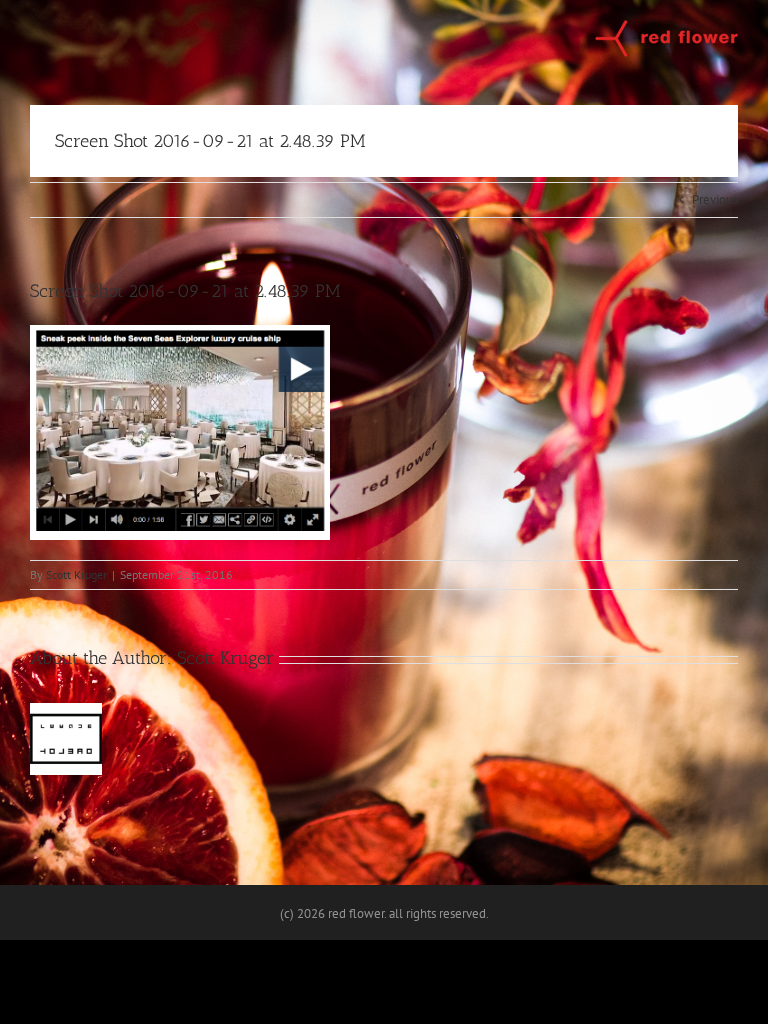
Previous (715, 199)
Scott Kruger (76, 574)
